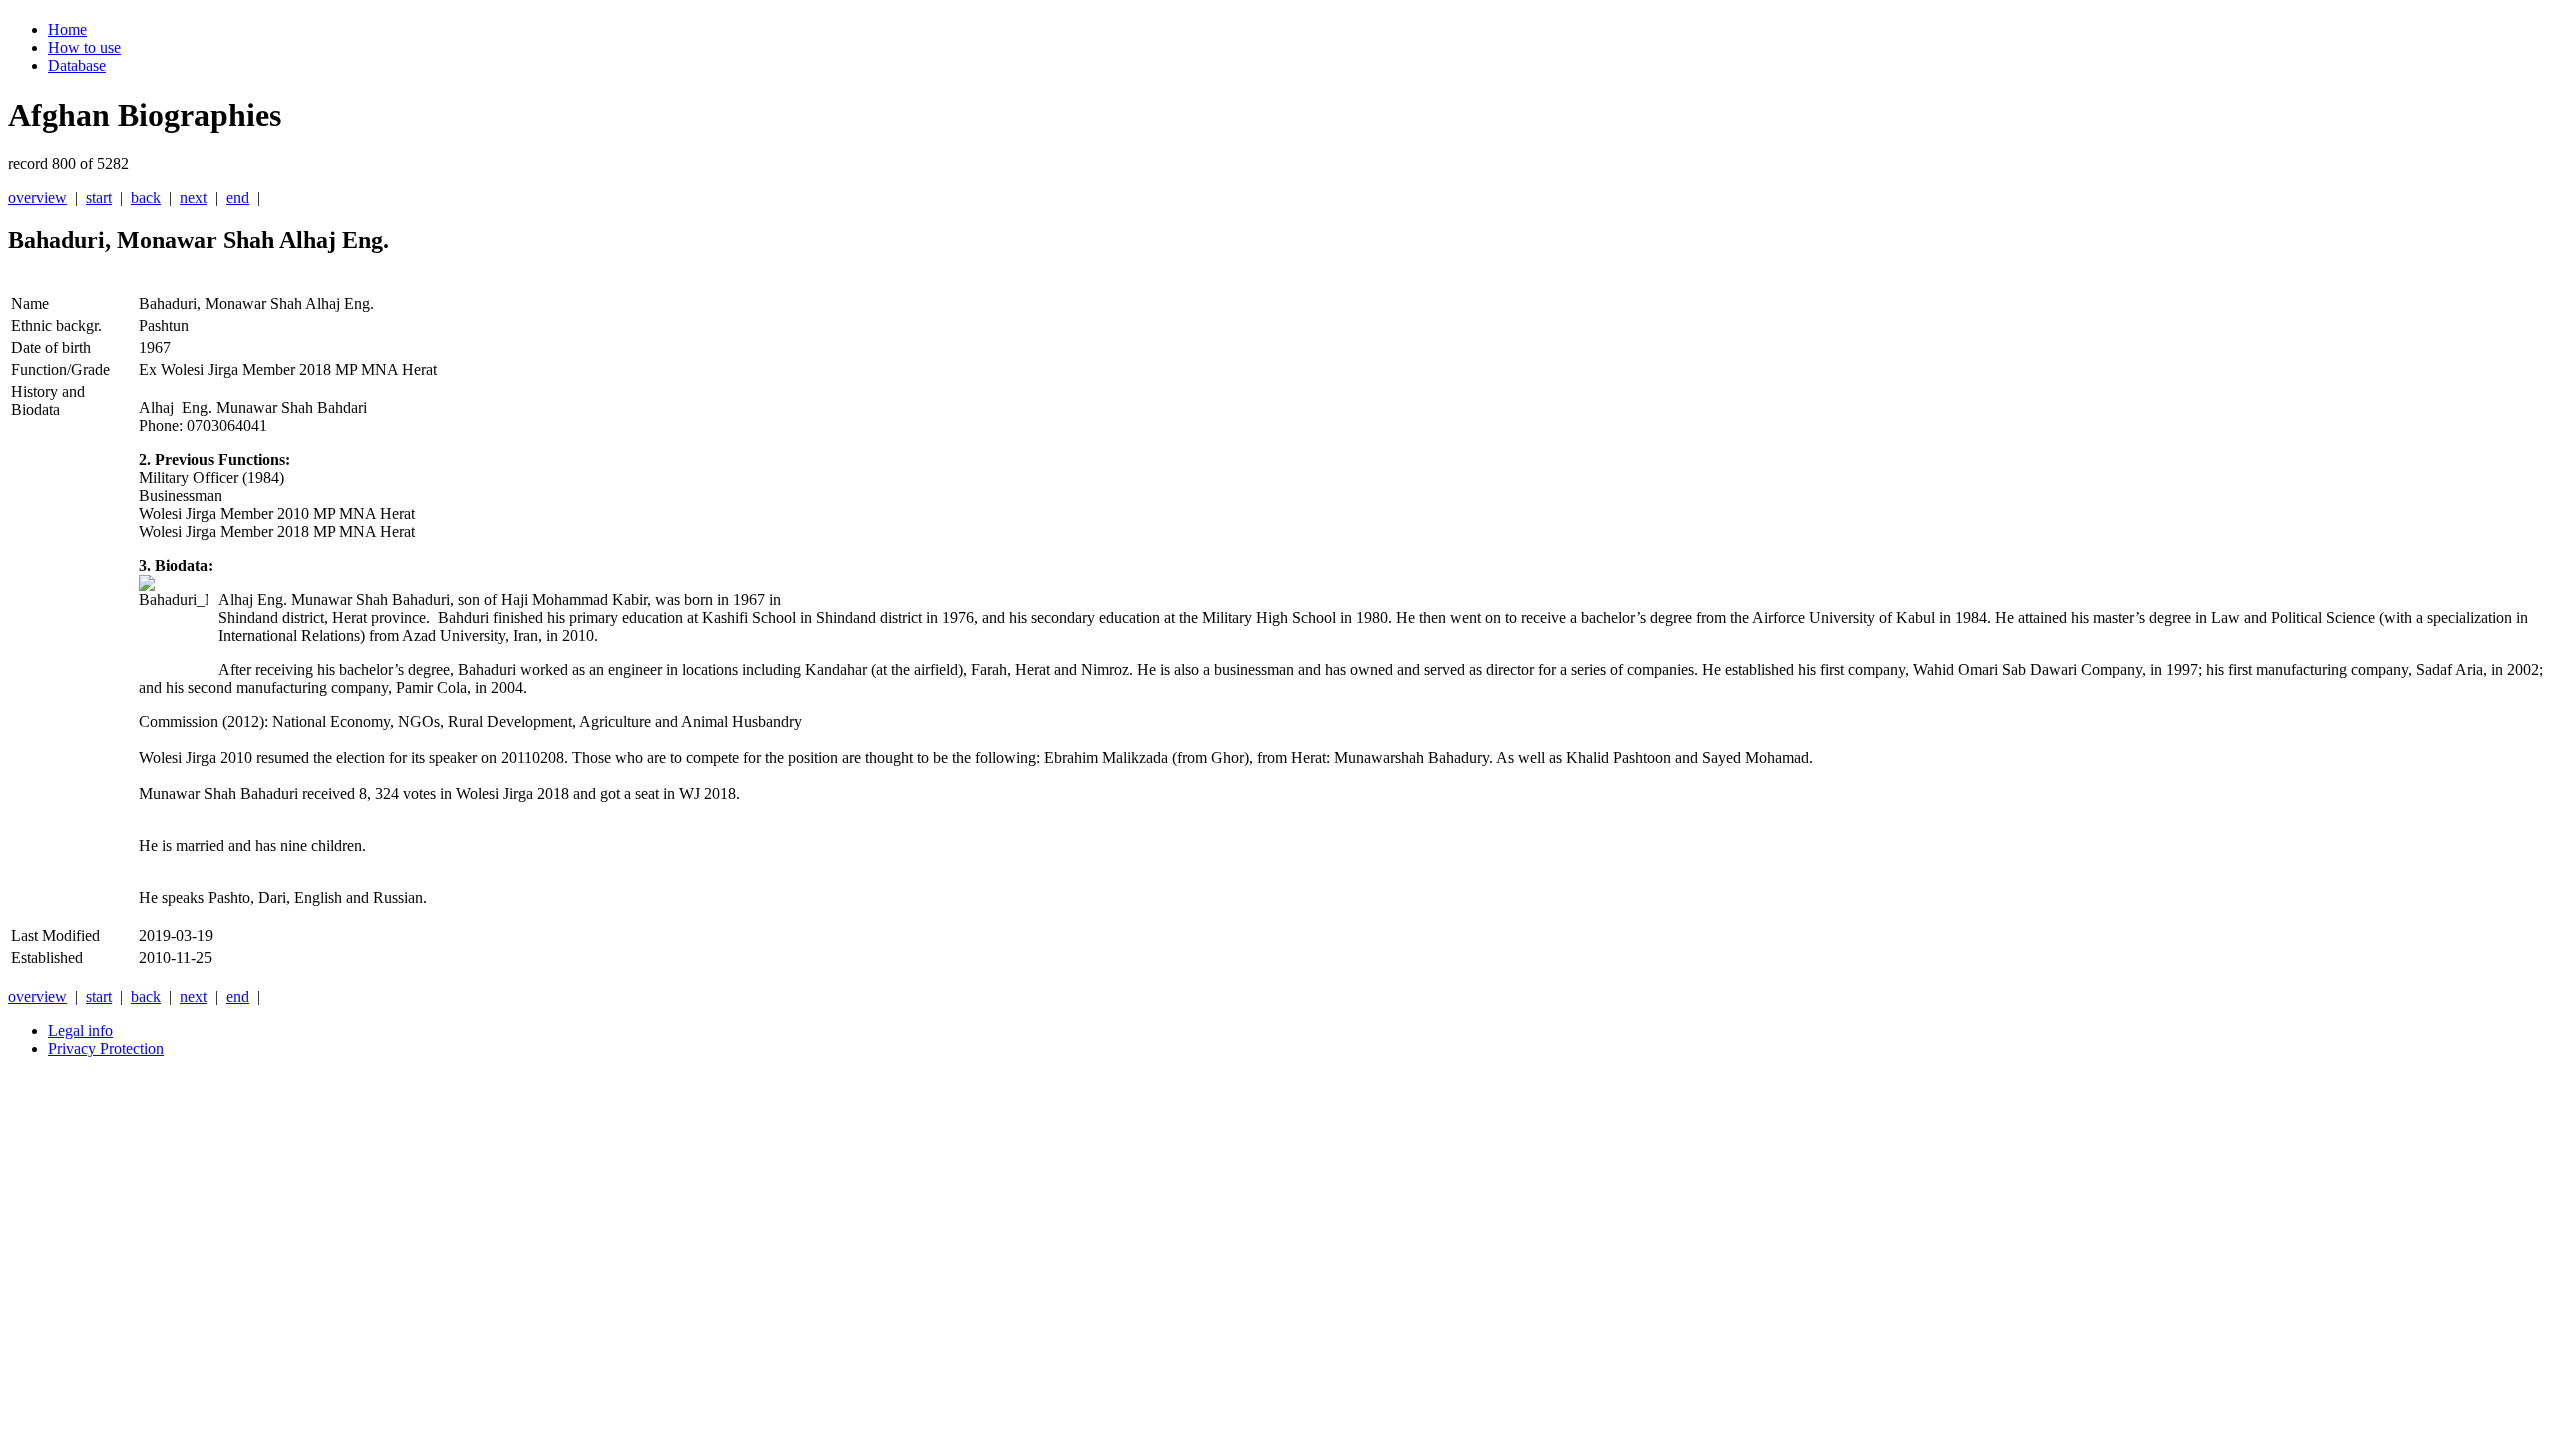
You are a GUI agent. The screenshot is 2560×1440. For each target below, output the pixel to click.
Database (77, 65)
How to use (84, 47)
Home (67, 29)
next (193, 197)
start (99, 197)
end (237, 197)
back (146, 197)
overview (37, 197)
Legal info (80, 1030)
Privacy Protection (106, 1048)
